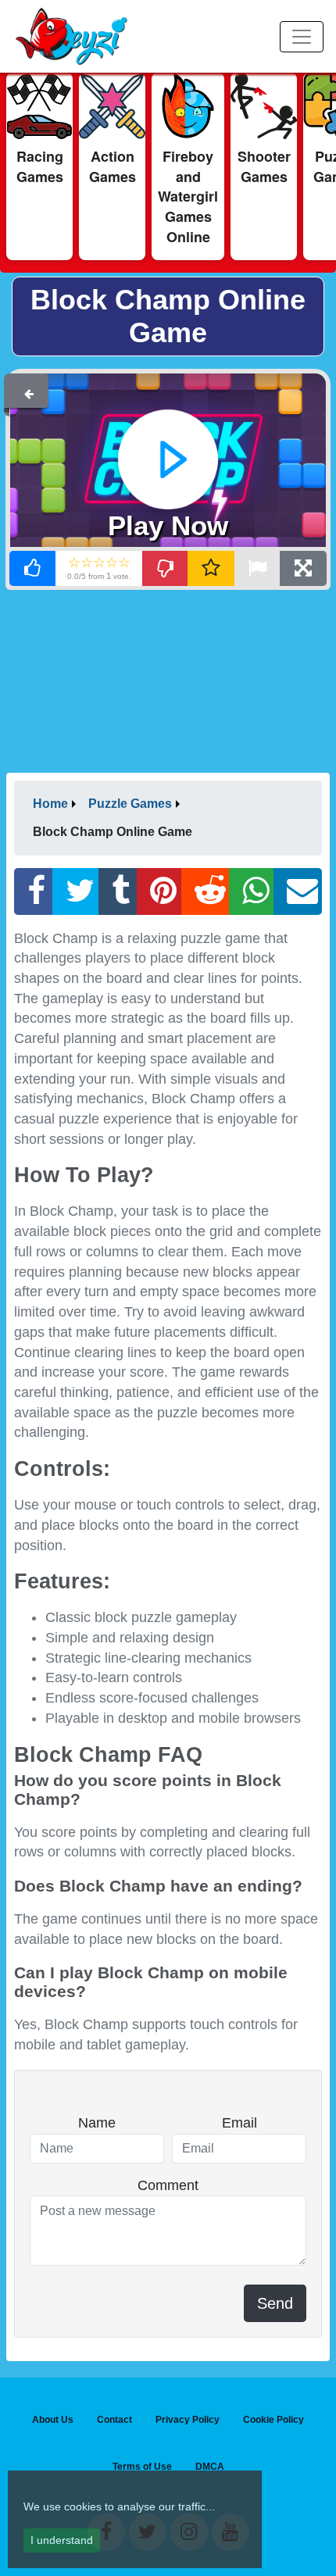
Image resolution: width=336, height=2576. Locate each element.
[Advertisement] (168, 680)
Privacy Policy (188, 2420)
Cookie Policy (273, 2420)
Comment (168, 2185)
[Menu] (302, 37)
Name (97, 2123)
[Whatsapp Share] (252, 891)
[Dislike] (166, 568)
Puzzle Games (130, 804)
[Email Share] (298, 891)
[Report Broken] (257, 568)
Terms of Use (142, 2467)
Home (50, 804)
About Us (53, 2420)
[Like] (33, 568)
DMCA (210, 2467)
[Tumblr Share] (118, 891)
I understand (62, 2540)
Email (239, 2123)
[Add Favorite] (211, 568)
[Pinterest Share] (159, 891)
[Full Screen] (303, 568)
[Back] (29, 391)
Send (275, 2303)
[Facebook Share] (34, 891)
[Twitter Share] (76, 891)
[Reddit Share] (206, 891)
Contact (114, 2420)
